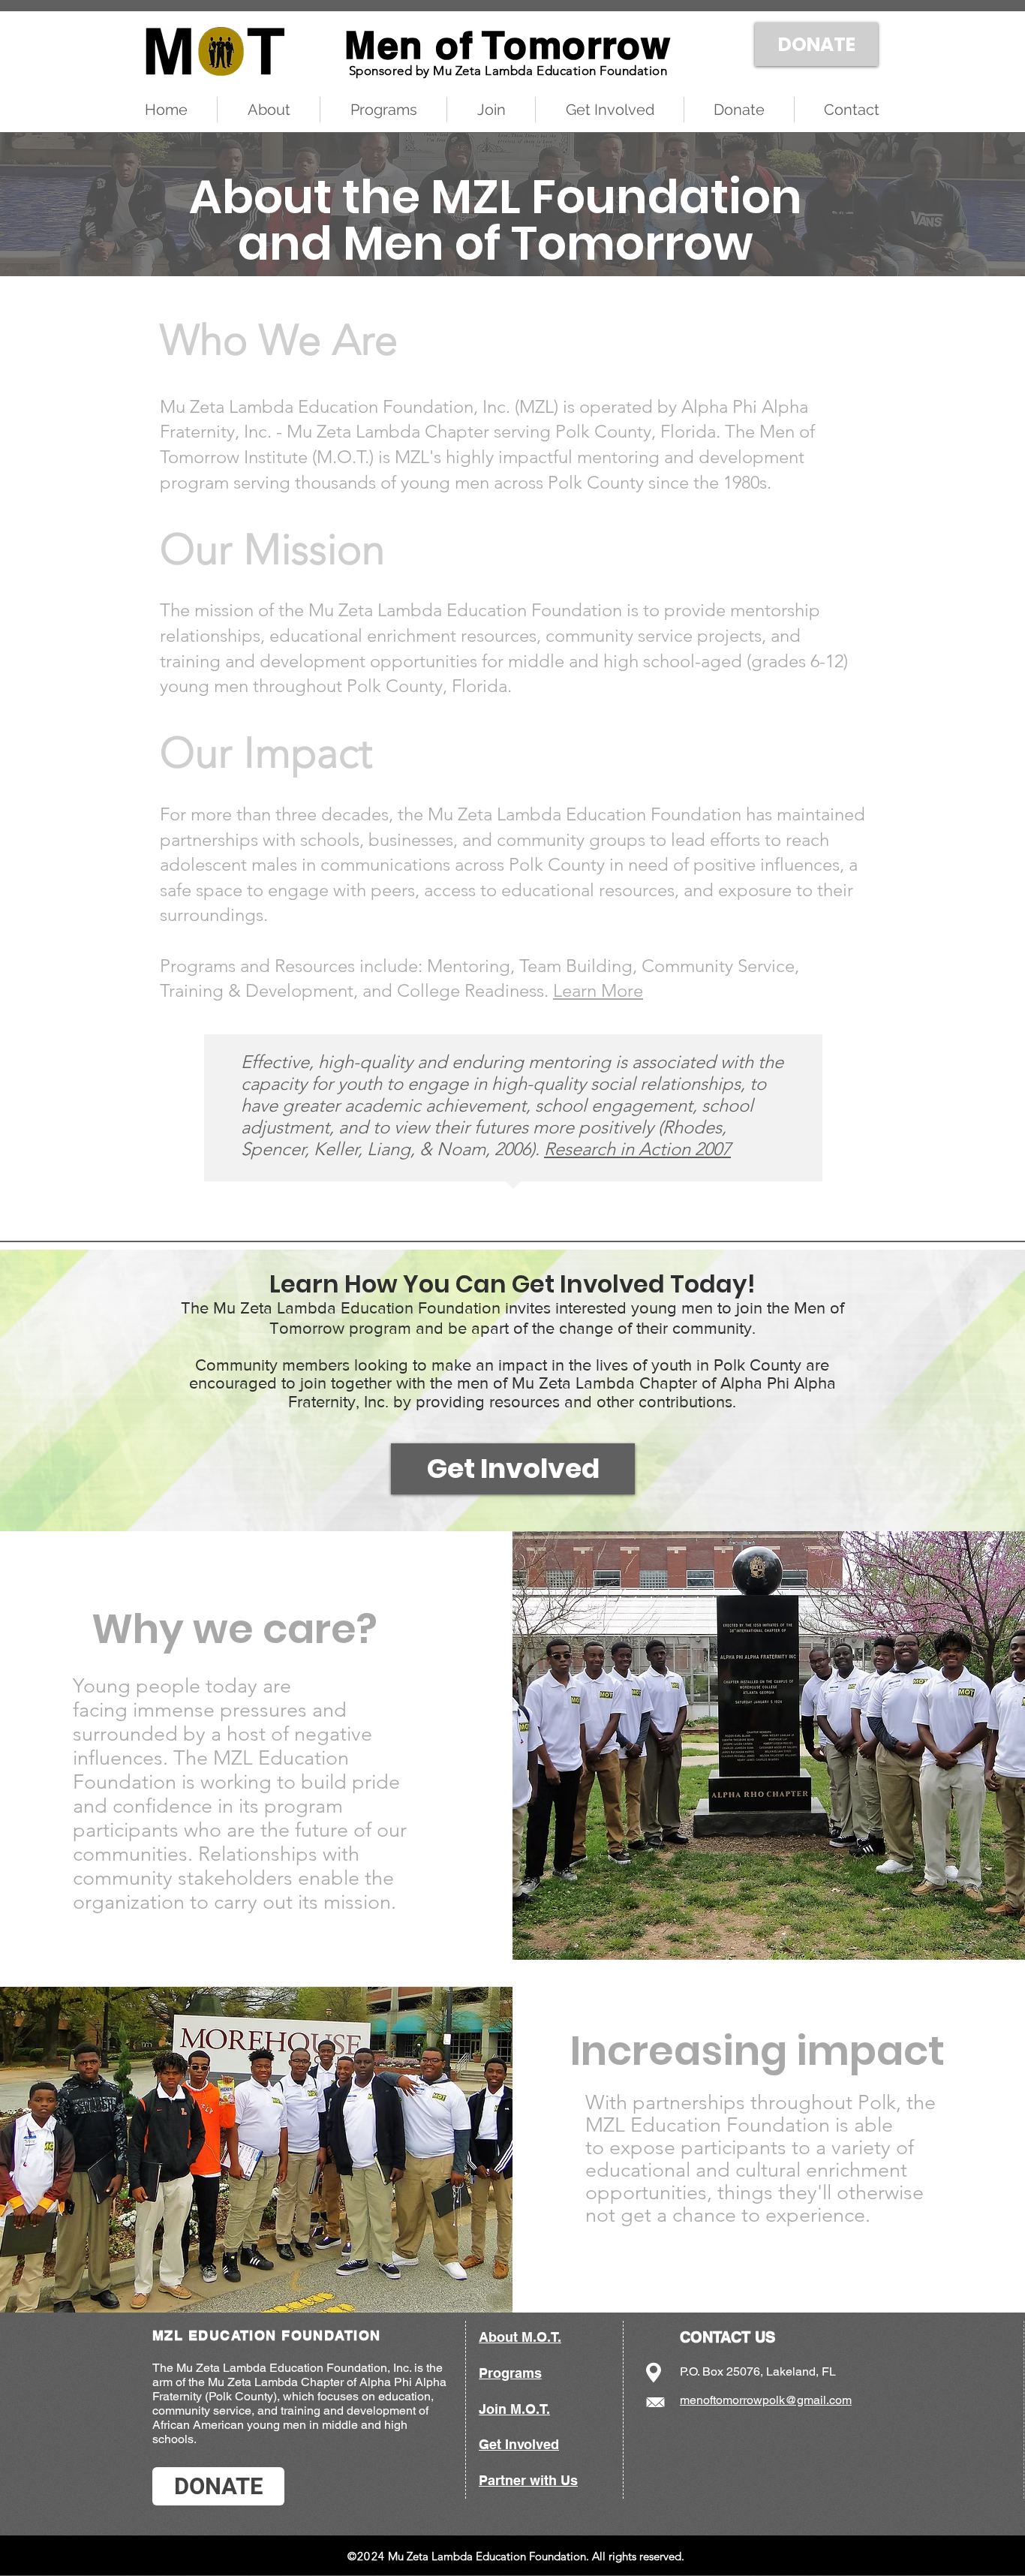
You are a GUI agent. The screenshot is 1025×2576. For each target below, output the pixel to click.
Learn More (598, 990)
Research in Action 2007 (637, 1149)
